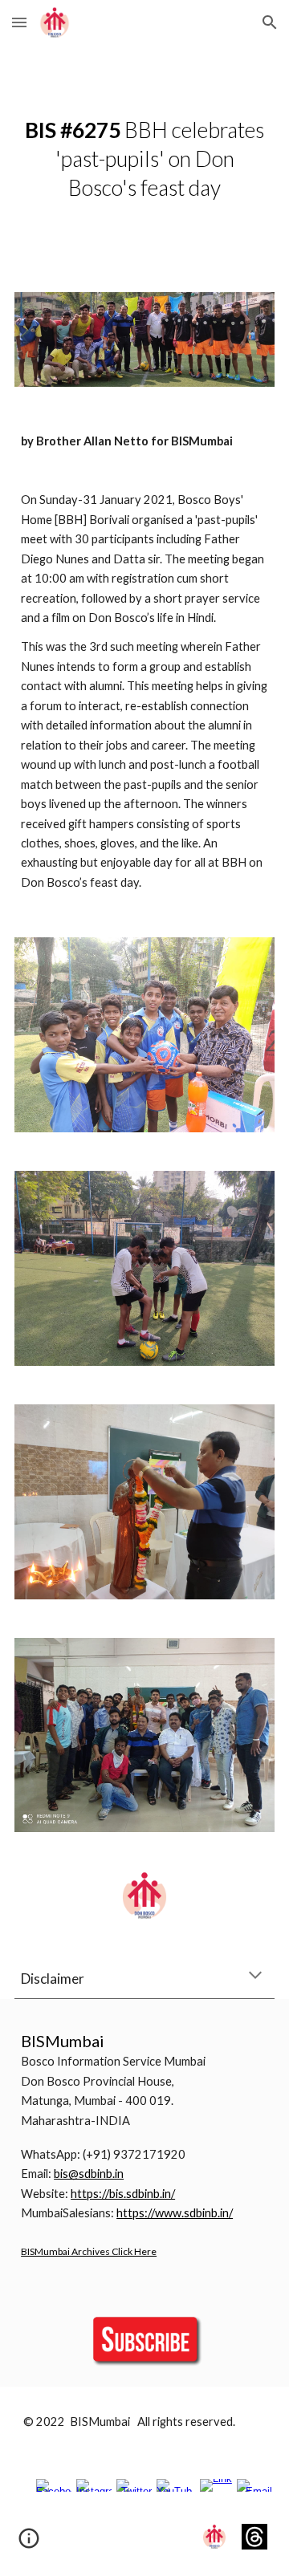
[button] (19, 22)
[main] (144, 159)
